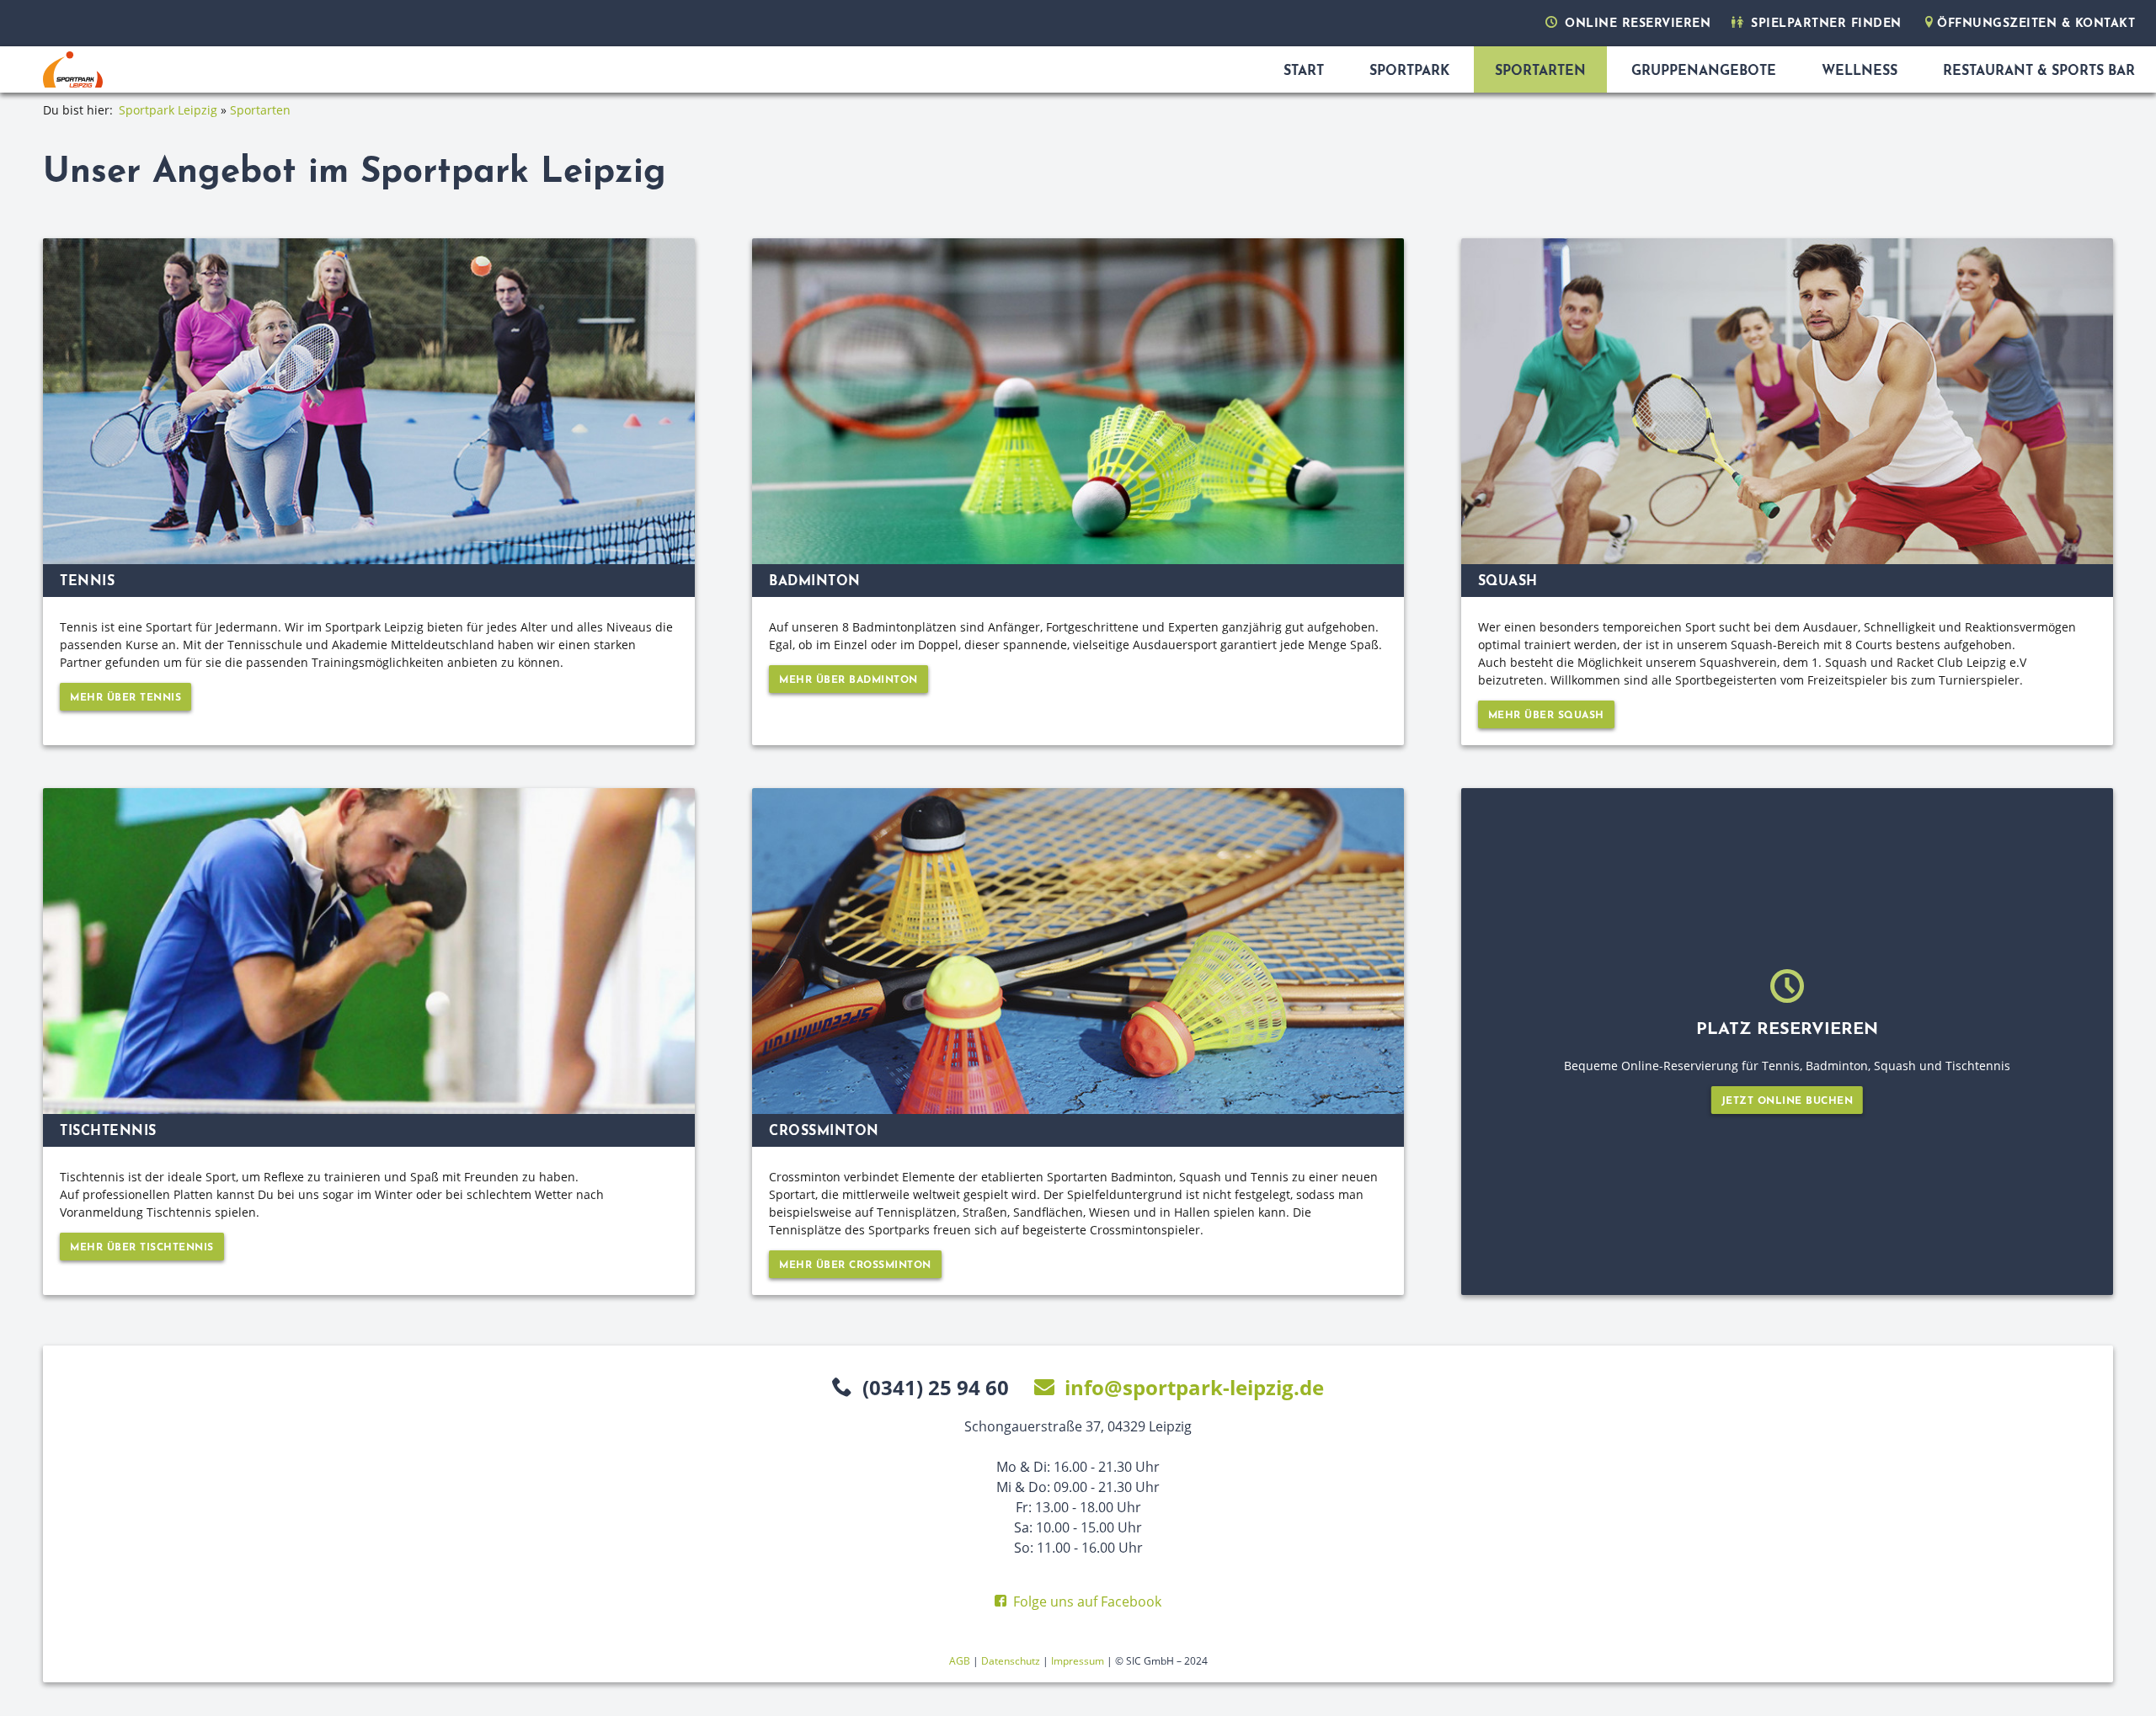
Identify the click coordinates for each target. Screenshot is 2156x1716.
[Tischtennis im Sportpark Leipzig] (369, 951)
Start (1304, 72)
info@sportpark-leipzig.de (1194, 1387)
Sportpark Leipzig (170, 110)
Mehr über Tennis (125, 698)
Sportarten (1540, 72)
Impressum (1078, 1661)
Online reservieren (1636, 24)
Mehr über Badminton (849, 680)
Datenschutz (1011, 1661)
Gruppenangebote (1704, 72)
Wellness (1860, 72)
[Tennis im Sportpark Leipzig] (369, 401)
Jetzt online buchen (1788, 1101)
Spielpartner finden (1824, 24)
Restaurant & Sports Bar (2039, 72)
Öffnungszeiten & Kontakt (2036, 24)
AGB (960, 1661)
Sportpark (1409, 72)
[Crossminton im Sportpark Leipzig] (1078, 951)
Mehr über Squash (1546, 716)
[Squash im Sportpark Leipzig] (1787, 401)
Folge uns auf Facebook (1087, 1601)
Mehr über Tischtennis (142, 1248)
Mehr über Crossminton (855, 1266)
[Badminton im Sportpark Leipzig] (1078, 401)
